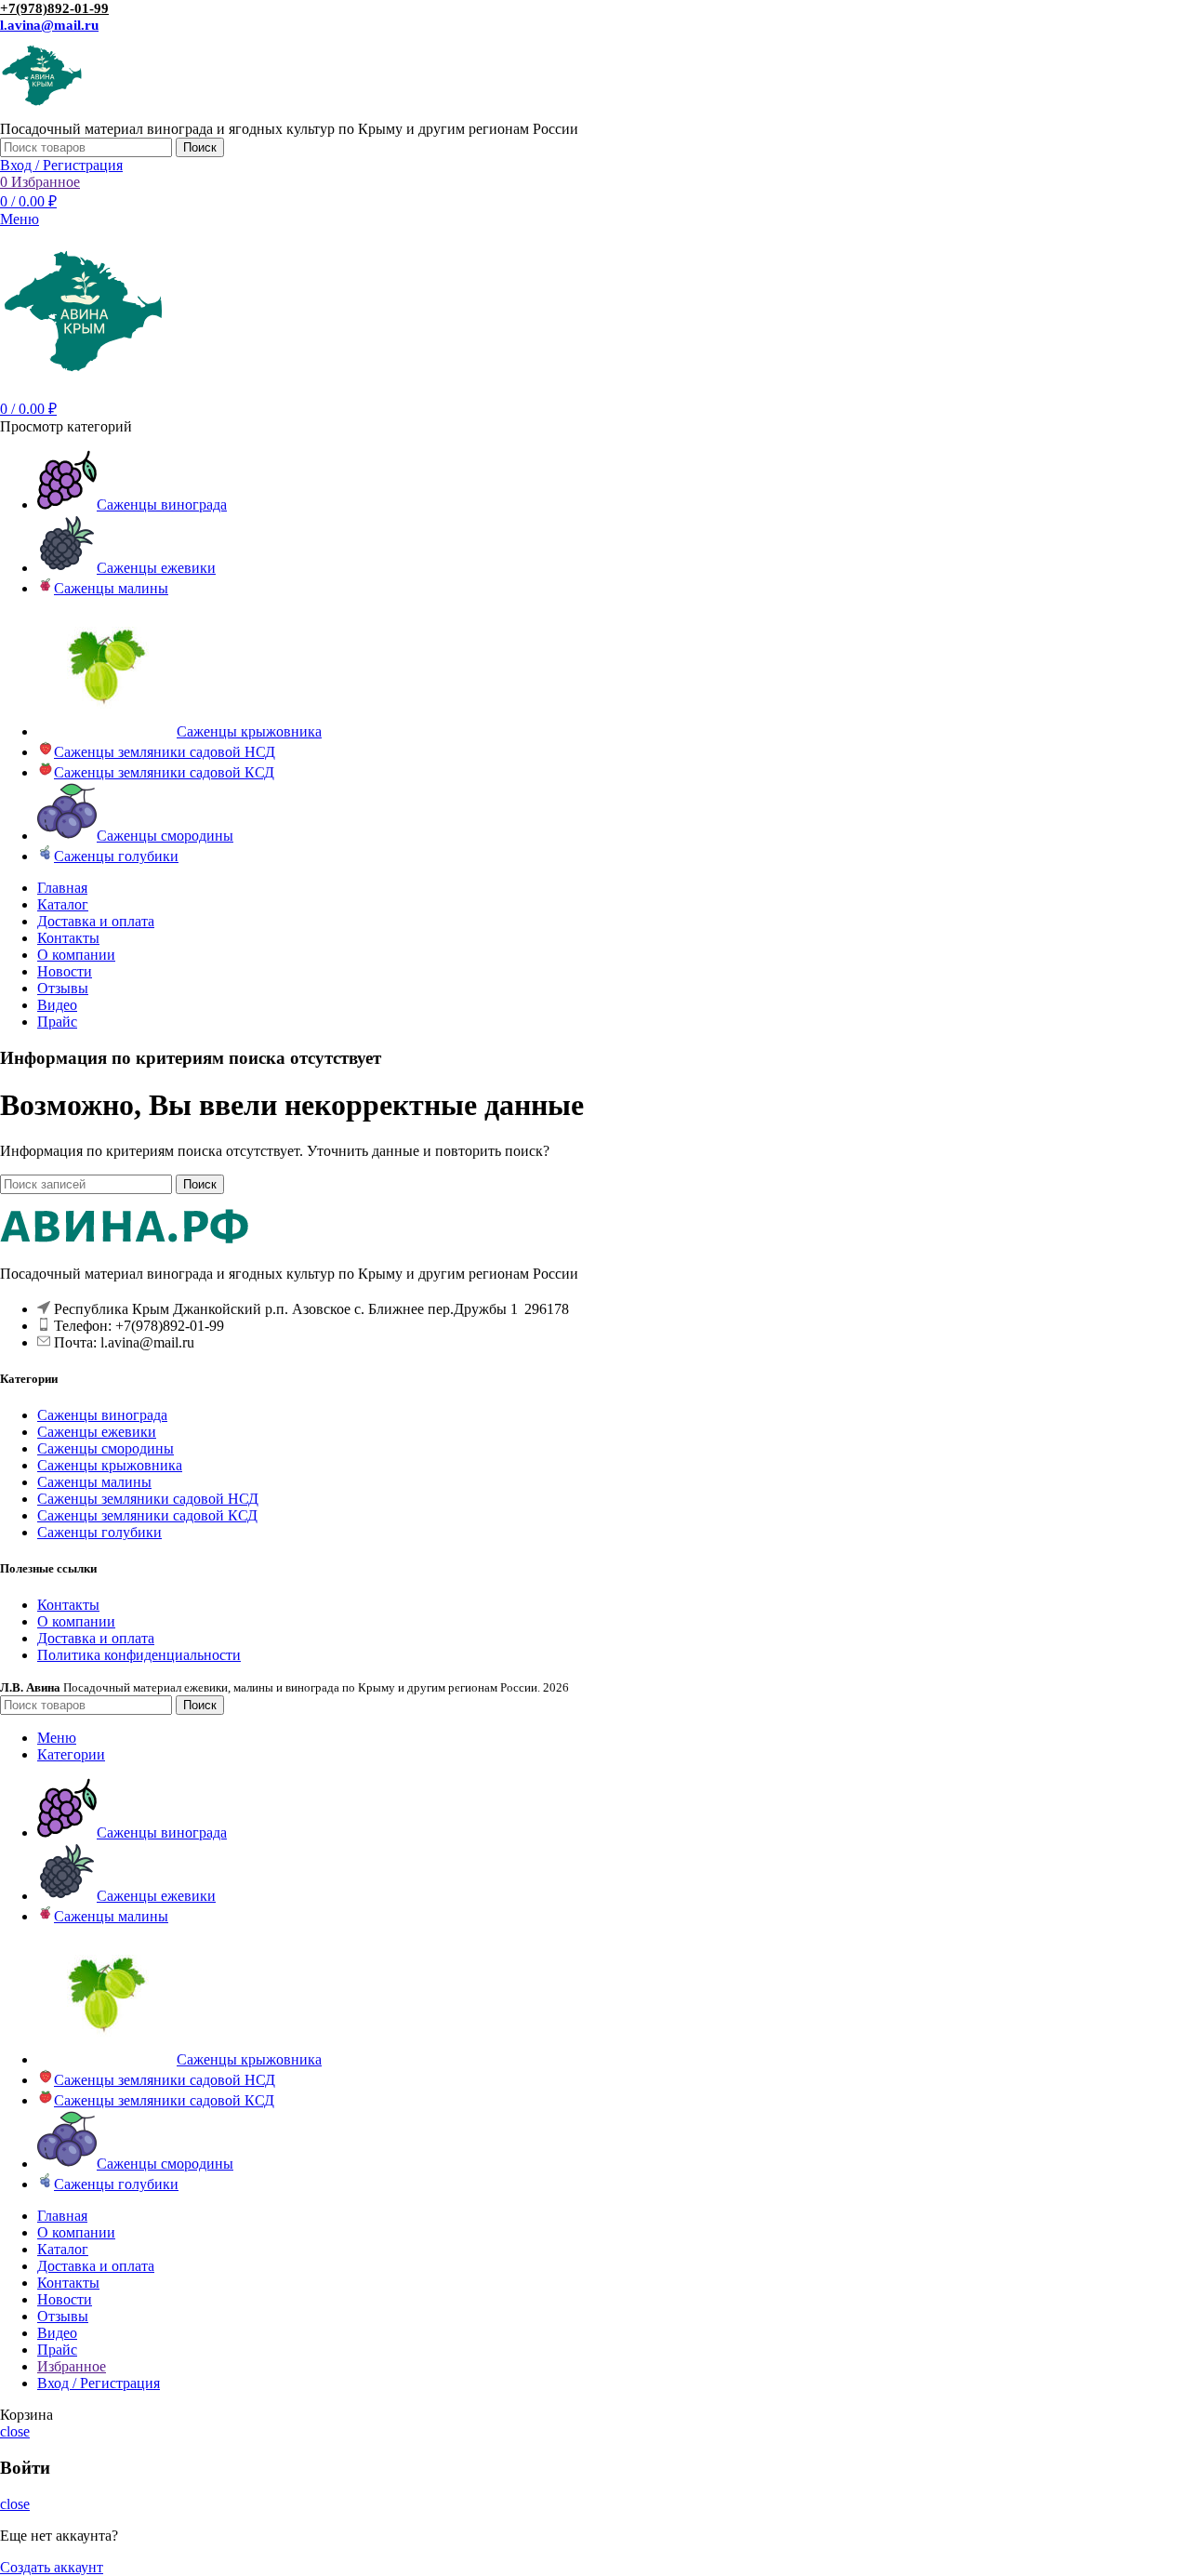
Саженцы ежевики (97, 1432)
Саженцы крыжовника (110, 1465)
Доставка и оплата (96, 1638)
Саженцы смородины (106, 1448)
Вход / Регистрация (99, 2383)
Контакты (68, 1605)
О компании (76, 1621)
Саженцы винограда (102, 1415)
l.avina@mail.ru (49, 25)
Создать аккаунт (52, 2567)
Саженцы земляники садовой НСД (148, 1499)
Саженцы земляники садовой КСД (147, 1515)
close (15, 2431)
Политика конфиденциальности (139, 1655)
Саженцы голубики (99, 1532)
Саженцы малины (94, 1482)
